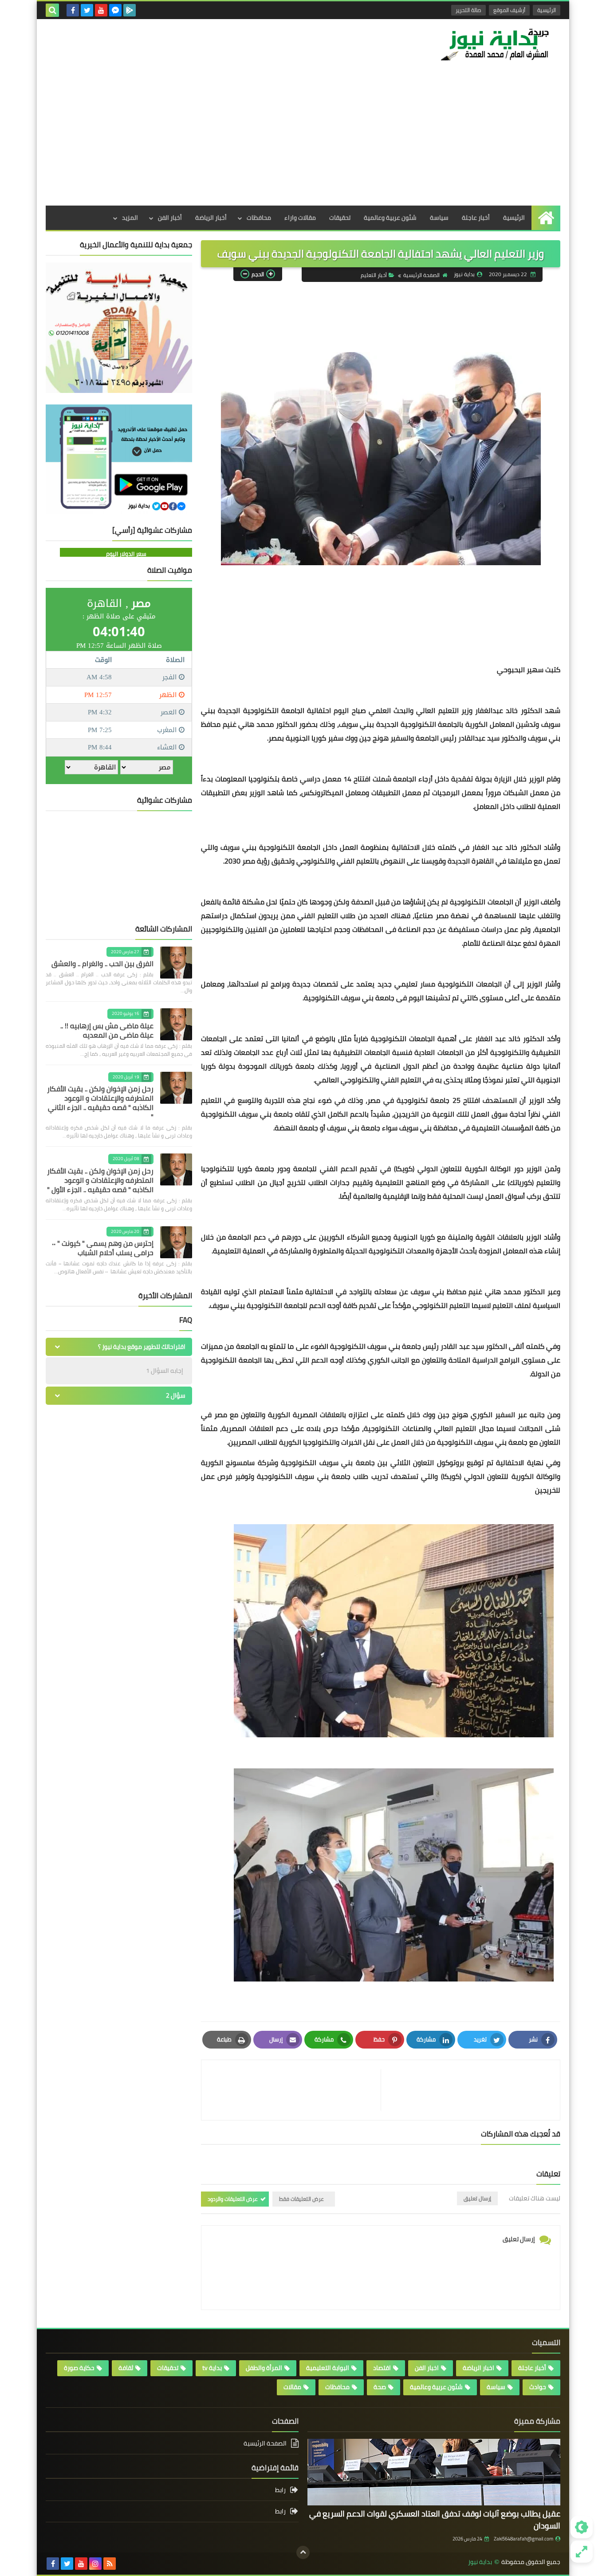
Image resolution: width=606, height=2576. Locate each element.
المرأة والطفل (264, 2368)
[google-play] (130, 10)
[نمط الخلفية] (582, 2552)
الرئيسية (547, 10)
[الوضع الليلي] (582, 2527)
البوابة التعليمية (328, 2368)
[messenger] (115, 10)
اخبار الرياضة (478, 2368)
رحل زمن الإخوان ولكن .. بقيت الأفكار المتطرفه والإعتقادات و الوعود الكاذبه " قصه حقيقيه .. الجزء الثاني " (100, 1103)
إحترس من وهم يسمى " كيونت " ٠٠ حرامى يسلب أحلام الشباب (103, 1248)
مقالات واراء (300, 218)
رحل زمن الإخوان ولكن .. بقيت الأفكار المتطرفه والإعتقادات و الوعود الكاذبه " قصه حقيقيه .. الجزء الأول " (100, 1180)
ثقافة (126, 2368)
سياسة (439, 218)
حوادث (538, 2387)
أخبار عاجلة (476, 218)
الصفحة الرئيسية (421, 275)
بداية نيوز (480, 2562)
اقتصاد (382, 2368)
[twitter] (87, 10)
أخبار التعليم (374, 275)
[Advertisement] (303, 139)
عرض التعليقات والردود (233, 2199)
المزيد (130, 218)
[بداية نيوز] (496, 44)
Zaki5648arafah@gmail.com (523, 2539)
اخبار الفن (427, 2368)
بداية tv (212, 2368)
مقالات (292, 2387)
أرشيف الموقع (509, 10)
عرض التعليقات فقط (301, 2199)
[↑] (303, 2552)
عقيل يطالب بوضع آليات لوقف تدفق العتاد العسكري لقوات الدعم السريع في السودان (435, 2520)
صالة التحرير (468, 10)
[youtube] (101, 10)
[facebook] (73, 10)
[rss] (110, 2564)
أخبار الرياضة (211, 218)
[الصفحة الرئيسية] (546, 218)
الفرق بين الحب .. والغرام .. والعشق (102, 963)
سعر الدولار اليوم (126, 554)
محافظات (259, 218)
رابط (280, 2491)
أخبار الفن (170, 218)
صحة (380, 2387)
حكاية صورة (79, 2368)
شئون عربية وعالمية (390, 218)
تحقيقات (340, 218)
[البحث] (52, 10)
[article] (295, 2090)
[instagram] (95, 2564)
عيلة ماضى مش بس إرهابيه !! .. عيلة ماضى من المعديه (107, 1030)
